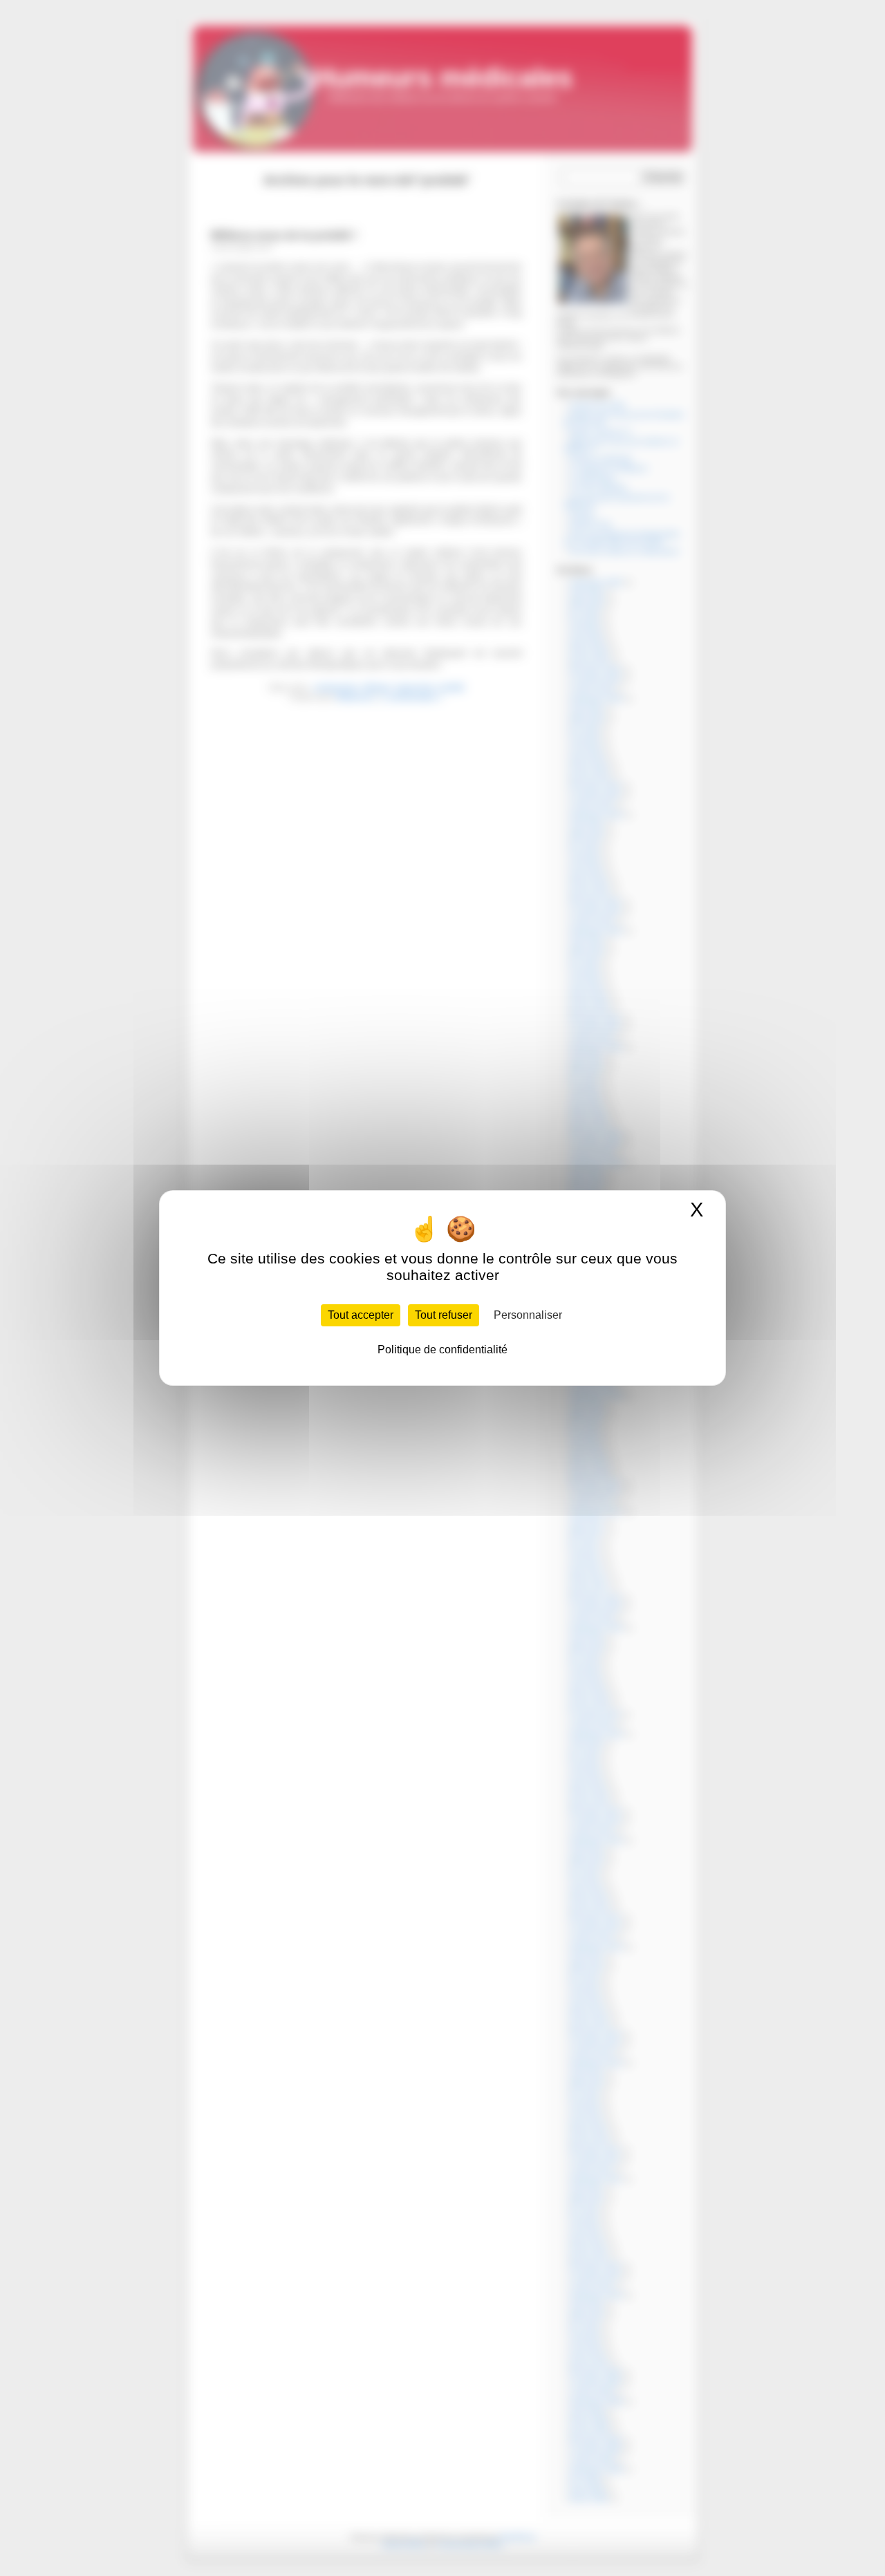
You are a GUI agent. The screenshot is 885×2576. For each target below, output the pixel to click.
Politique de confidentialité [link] (442, 1350)
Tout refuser (444, 1315)
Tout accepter (361, 1315)
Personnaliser (528, 1315)
